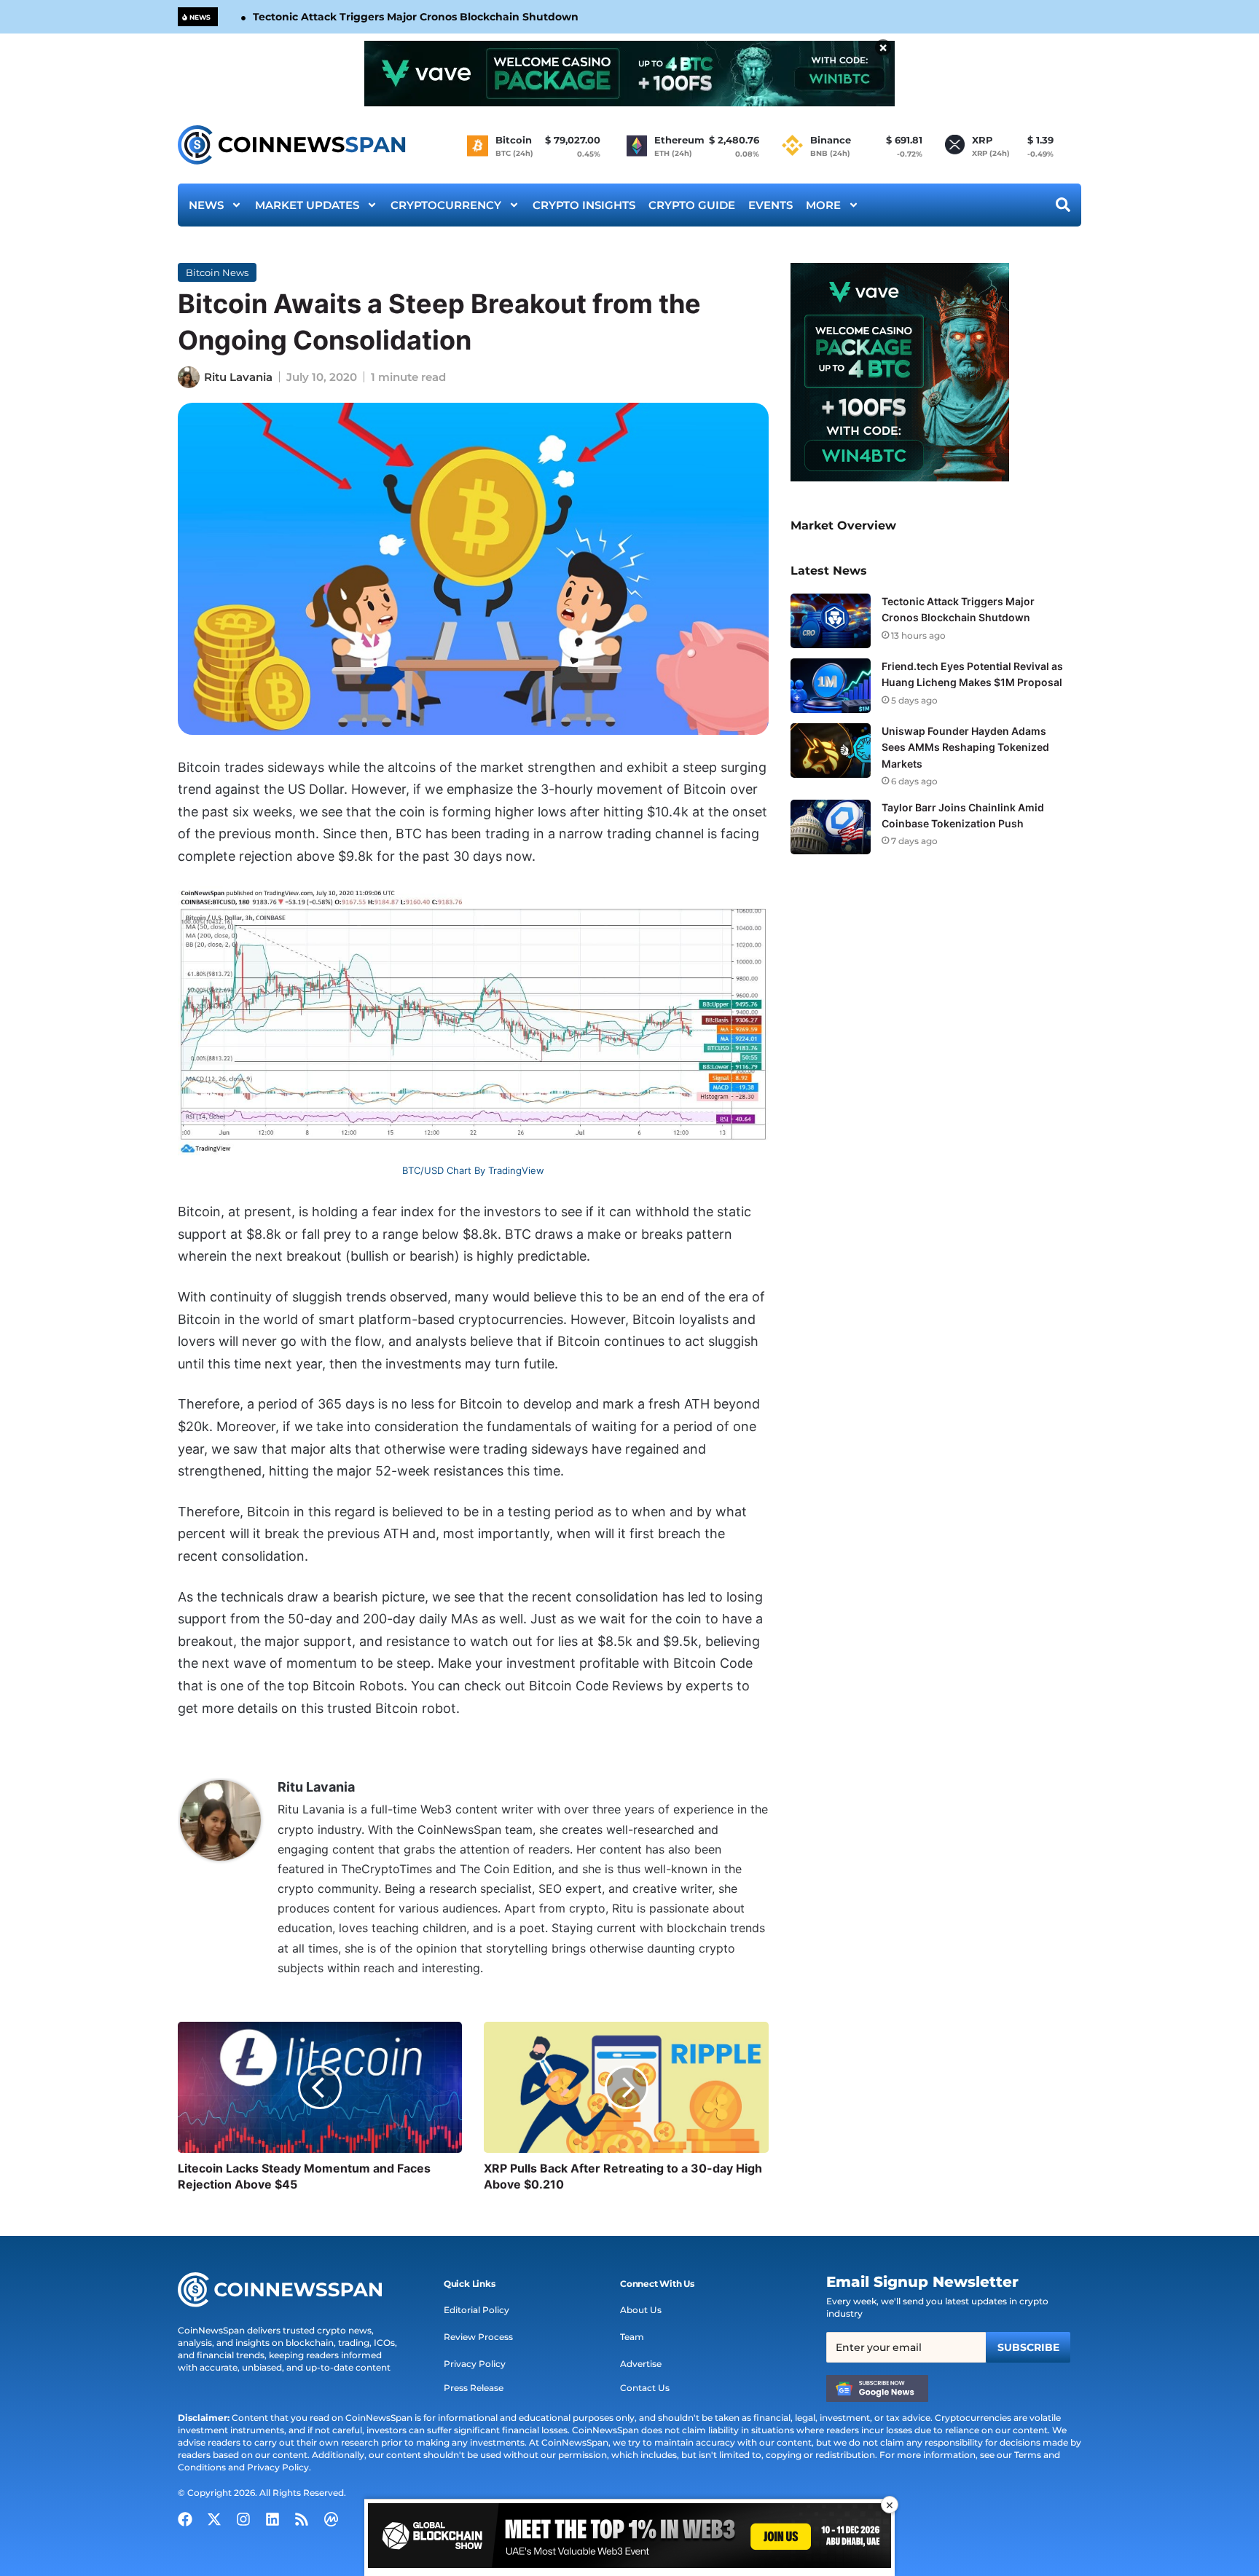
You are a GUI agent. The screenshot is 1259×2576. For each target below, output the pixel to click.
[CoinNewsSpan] (293, 145)
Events (770, 205)
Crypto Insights (584, 205)
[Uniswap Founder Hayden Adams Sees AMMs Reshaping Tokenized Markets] (831, 751)
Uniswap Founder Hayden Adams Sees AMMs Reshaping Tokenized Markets (965, 747)
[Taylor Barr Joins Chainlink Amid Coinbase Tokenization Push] (831, 827)
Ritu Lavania (238, 377)
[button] (470, 2284)
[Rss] (302, 2519)
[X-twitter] (214, 2519)
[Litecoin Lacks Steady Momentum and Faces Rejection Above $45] (320, 2087)
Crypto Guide (692, 205)
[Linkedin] (272, 2519)
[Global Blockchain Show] (629, 2538)
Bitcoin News (217, 272)
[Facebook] (185, 2519)
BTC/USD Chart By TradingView (473, 1170)
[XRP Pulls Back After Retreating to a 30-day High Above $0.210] (626, 2087)
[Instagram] (243, 2519)
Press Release (474, 2388)
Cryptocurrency (446, 205)
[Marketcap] (331, 2519)
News (206, 205)
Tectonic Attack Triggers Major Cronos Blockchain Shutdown (416, 17)
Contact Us (645, 2388)
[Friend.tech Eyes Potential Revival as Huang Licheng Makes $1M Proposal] (831, 686)
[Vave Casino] (629, 74)
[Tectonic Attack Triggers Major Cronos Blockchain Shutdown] (831, 621)
